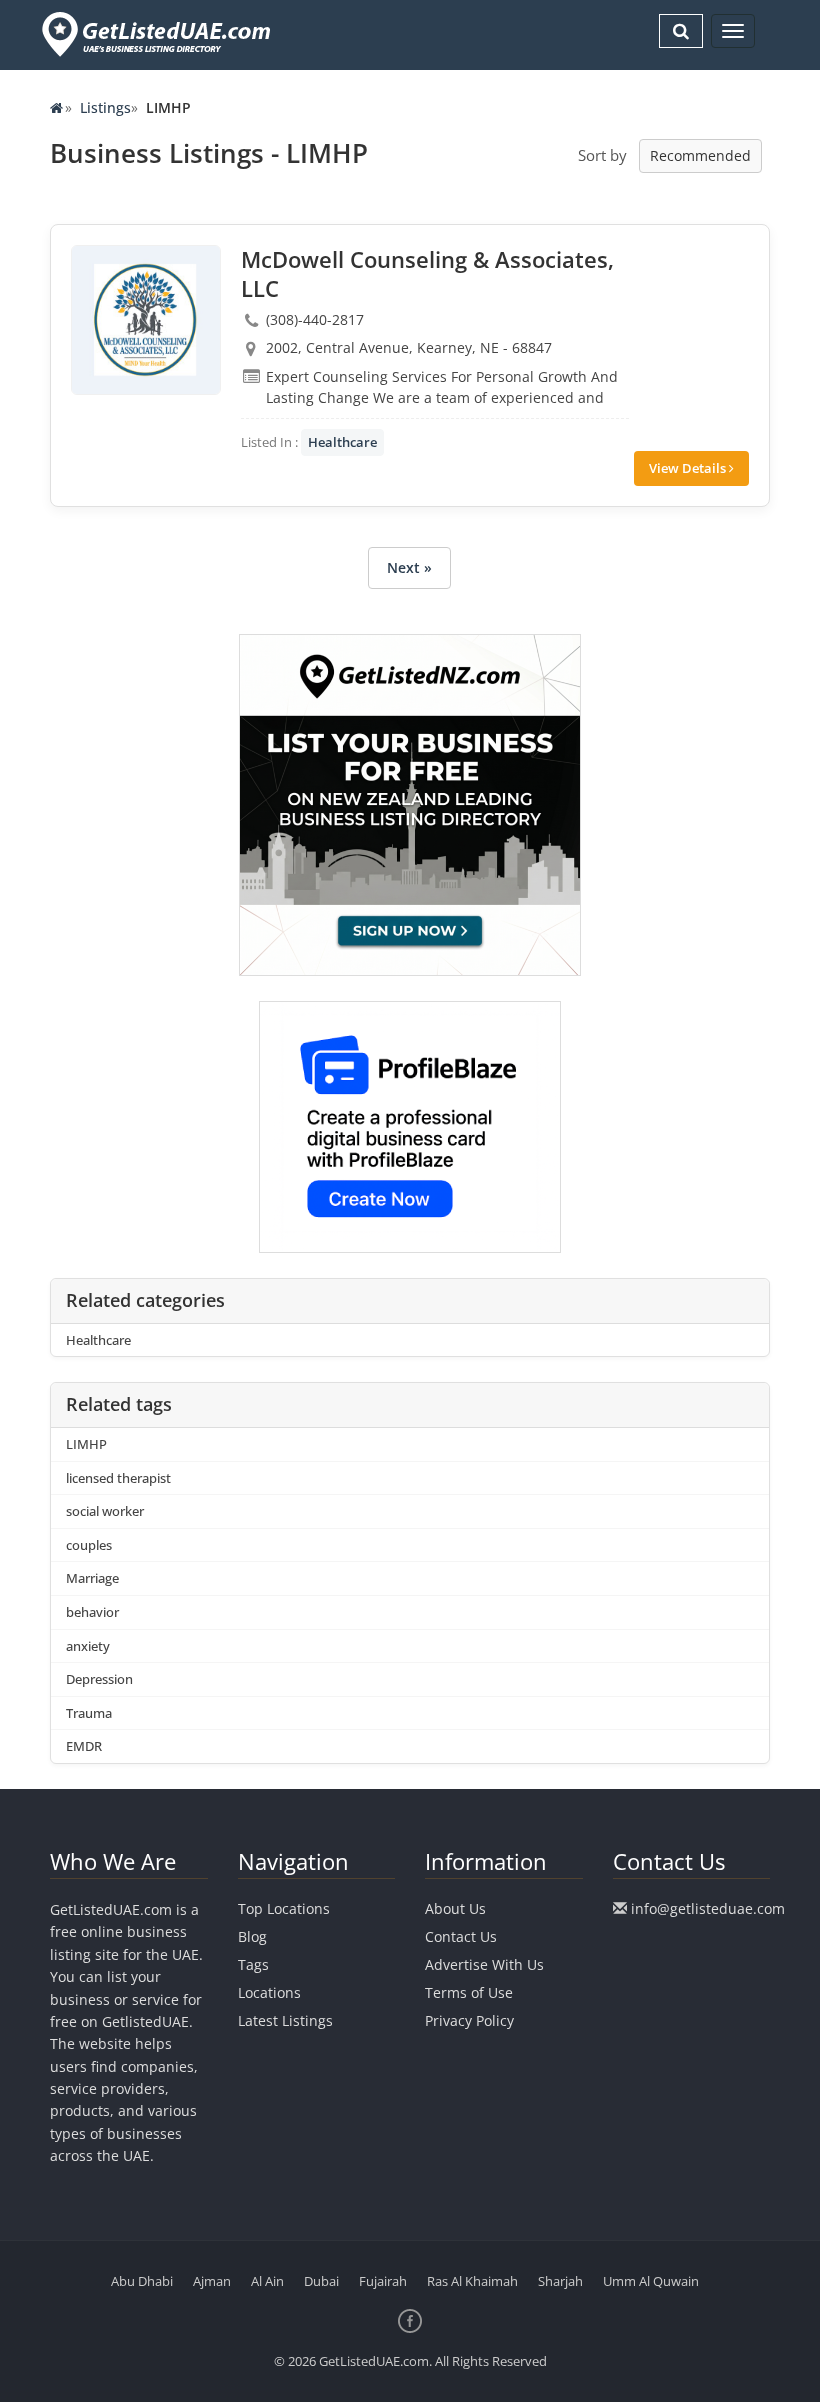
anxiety (88, 1646)
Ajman (212, 2281)
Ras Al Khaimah (472, 2281)
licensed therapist (118, 1478)
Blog (252, 1936)
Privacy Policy (469, 2020)
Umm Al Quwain (651, 2281)
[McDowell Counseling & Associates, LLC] (146, 320)
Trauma (89, 1713)
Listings (105, 107)
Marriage (92, 1578)
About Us (455, 1908)
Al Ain (267, 2281)
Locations (269, 1992)
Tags (253, 1964)
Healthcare (342, 442)
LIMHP (86, 1444)
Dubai (321, 2281)
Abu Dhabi (142, 2281)
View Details (689, 468)
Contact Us (461, 1936)
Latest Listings (285, 2020)
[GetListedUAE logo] (154, 34)
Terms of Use (469, 1992)
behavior (92, 1612)
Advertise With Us (484, 1964)
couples (89, 1545)
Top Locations (284, 1908)
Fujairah (383, 2281)
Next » (409, 567)
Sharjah (560, 2281)
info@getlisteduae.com (708, 1908)
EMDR (84, 1746)
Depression (99, 1679)
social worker (105, 1511)
